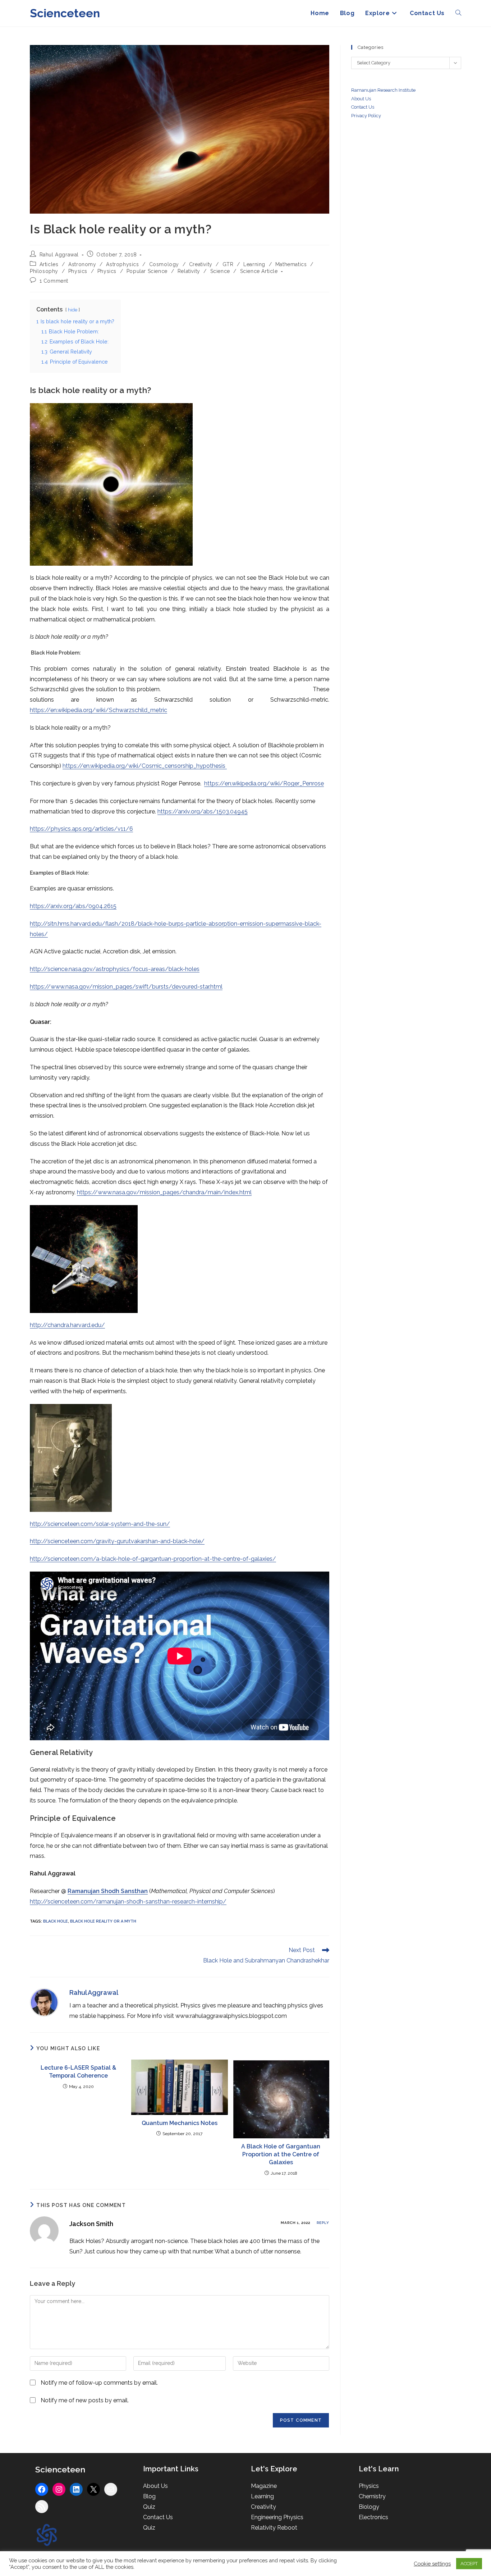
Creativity (201, 264)
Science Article (259, 271)
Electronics (373, 2517)
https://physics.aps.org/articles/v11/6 (81, 829)
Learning (254, 264)
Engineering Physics (277, 2517)
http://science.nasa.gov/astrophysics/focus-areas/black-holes (115, 969)
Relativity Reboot (274, 2528)
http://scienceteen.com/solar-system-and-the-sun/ (100, 1524)
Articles (49, 264)
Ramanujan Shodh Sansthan (108, 1891)
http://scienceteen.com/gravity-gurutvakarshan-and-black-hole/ (117, 1541)
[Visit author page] (44, 2002)
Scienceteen (65, 13)
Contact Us (158, 2517)
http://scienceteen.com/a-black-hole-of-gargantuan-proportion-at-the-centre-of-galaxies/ (153, 1559)
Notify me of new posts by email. (85, 2400)
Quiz (149, 2507)
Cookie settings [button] (432, 2564)
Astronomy (82, 264)
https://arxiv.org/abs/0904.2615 (73, 906)
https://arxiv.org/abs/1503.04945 (203, 811)
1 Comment (54, 281)
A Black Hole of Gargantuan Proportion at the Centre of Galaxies (281, 2155)
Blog (149, 2496)
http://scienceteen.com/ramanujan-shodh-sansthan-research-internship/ (128, 1902)
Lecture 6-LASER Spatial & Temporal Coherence (78, 2072)
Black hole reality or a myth (103, 1921)
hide (73, 310)
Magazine (264, 2486)
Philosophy (44, 271)
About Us (361, 99)
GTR (228, 264)
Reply (323, 2223)
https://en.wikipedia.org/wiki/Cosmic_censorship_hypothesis (145, 766)
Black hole (56, 1921)
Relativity (189, 271)
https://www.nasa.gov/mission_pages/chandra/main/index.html (164, 1192)
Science (220, 271)
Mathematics (291, 264)
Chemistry (372, 2496)
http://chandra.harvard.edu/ (67, 1325)
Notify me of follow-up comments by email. (99, 2383)
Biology (369, 2507)
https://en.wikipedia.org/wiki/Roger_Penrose (264, 783)
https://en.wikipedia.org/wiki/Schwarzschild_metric (98, 710)
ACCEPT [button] (469, 2564)
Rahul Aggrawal (59, 255)
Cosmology (164, 264)
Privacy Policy (366, 116)
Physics (78, 271)
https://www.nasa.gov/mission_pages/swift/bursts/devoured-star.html (126, 987)
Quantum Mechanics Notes (180, 2123)
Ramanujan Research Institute (383, 90)
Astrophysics (122, 264)
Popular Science (147, 271)
